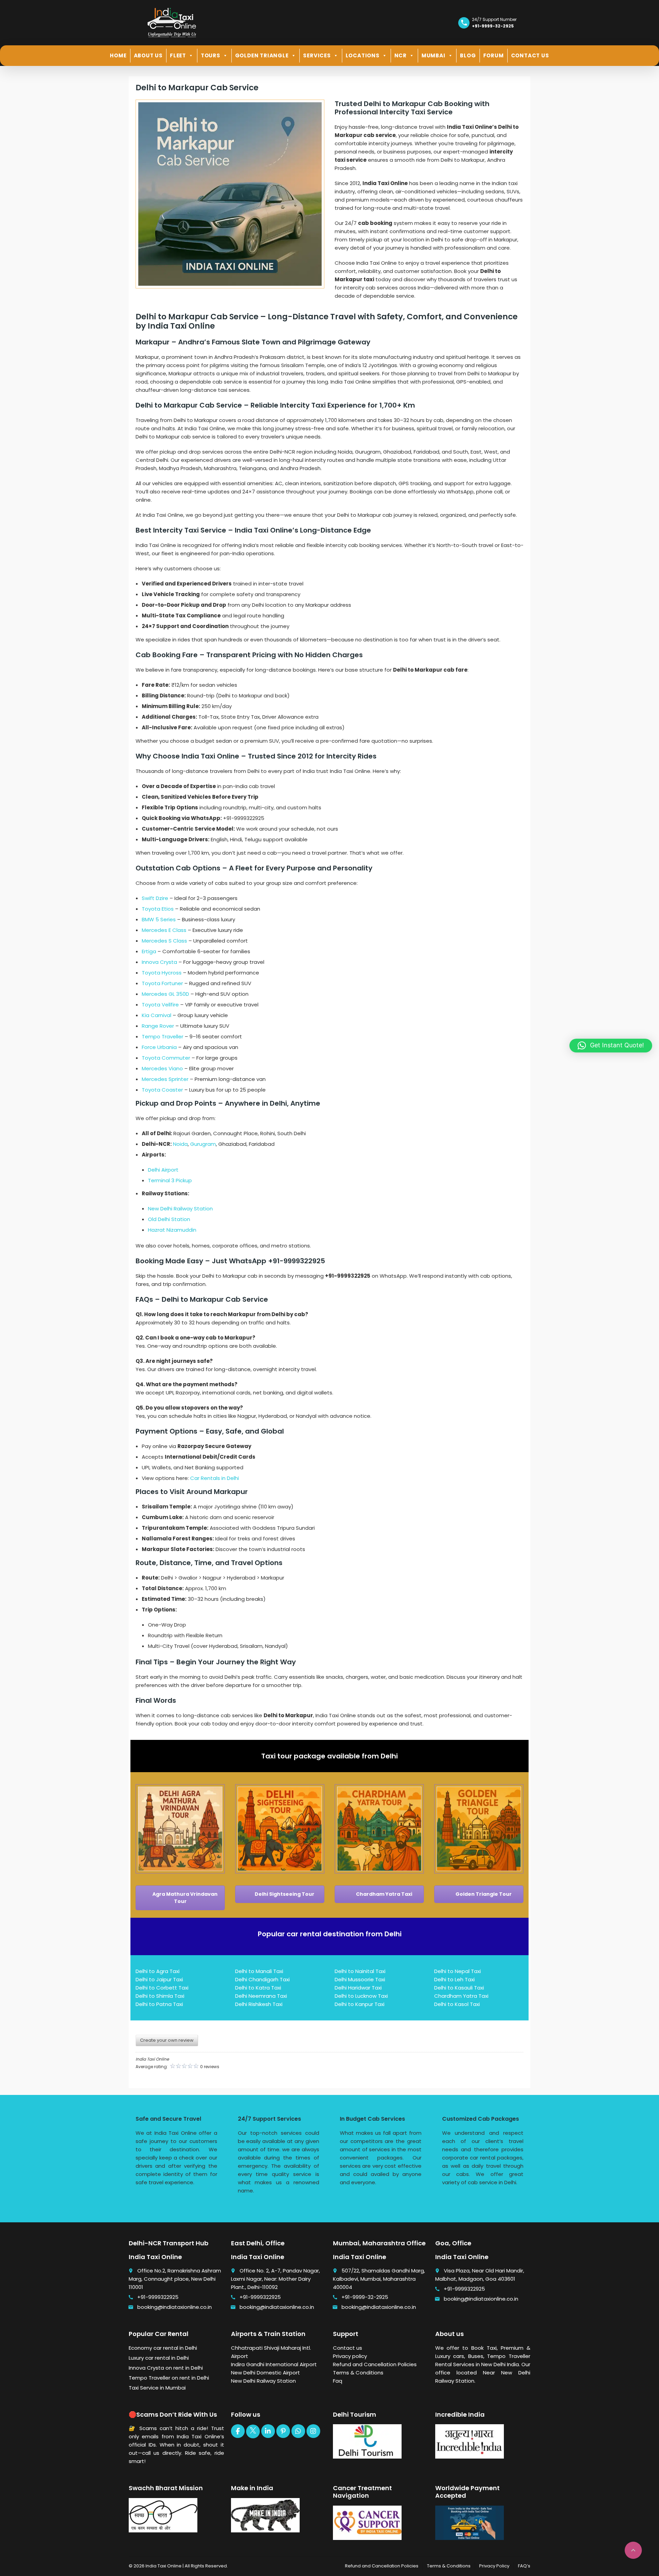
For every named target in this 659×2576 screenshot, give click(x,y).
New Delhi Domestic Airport (265, 2373)
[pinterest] (283, 2431)
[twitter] (253, 2431)
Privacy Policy (494, 2566)
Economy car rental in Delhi (163, 2348)
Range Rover (158, 1026)
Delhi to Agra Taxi (158, 1971)
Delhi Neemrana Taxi (261, 1996)
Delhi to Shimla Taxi (160, 1996)
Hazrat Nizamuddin (172, 1230)
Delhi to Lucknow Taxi (361, 1996)
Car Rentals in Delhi (215, 1478)
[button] (611, 1046)
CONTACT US (530, 55)
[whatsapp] (298, 2431)
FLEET (178, 55)
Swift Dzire (155, 898)
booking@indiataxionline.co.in (175, 2307)
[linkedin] (268, 2431)
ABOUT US (148, 55)
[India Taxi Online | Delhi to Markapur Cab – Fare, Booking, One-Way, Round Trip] (172, 22)
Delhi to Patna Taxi (159, 2004)
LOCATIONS (363, 55)
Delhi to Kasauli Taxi (459, 1988)
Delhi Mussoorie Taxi (360, 1979)
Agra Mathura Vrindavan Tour (184, 1898)
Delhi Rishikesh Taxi (259, 2004)
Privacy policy (350, 2356)
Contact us (348, 2348)
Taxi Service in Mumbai (157, 2388)
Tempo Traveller (163, 1036)
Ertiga (149, 951)
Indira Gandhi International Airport (274, 2364)
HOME (118, 55)
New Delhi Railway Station (180, 1209)
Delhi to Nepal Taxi (458, 1971)
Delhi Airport (163, 1170)
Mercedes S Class (164, 941)
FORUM (494, 55)
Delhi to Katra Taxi (258, 1988)
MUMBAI (433, 55)
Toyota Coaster (162, 1090)
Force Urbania (159, 1047)
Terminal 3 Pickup (170, 1180)
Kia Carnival (157, 1015)
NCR (401, 55)
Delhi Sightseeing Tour (284, 1894)
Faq (338, 2381)
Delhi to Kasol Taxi (457, 2004)
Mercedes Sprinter (165, 1079)
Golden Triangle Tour (483, 1894)
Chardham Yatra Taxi (384, 1894)
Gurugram (203, 1144)
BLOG (468, 55)
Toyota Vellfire (160, 1005)
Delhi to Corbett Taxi (162, 1988)
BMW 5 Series (159, 919)
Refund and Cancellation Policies (375, 2364)
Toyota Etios (158, 909)
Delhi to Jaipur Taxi (159, 1979)
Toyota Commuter (166, 1058)
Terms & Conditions (358, 2373)
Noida (180, 1144)
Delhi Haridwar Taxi (358, 1988)
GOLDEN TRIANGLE (262, 55)
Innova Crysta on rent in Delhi (166, 2368)
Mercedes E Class (164, 930)
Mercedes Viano (162, 1068)
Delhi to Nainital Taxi (360, 1971)
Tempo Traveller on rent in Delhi (169, 2378)
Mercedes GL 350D (165, 994)
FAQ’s (524, 2566)
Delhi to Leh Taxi (454, 1979)
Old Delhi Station (169, 1219)
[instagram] (313, 2431)
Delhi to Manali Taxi (259, 1971)
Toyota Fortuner (162, 983)
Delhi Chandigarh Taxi (262, 1979)
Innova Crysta (159, 962)
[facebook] (238, 2431)
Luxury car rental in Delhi (159, 2358)
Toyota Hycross (162, 973)
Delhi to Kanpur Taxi (360, 2004)
